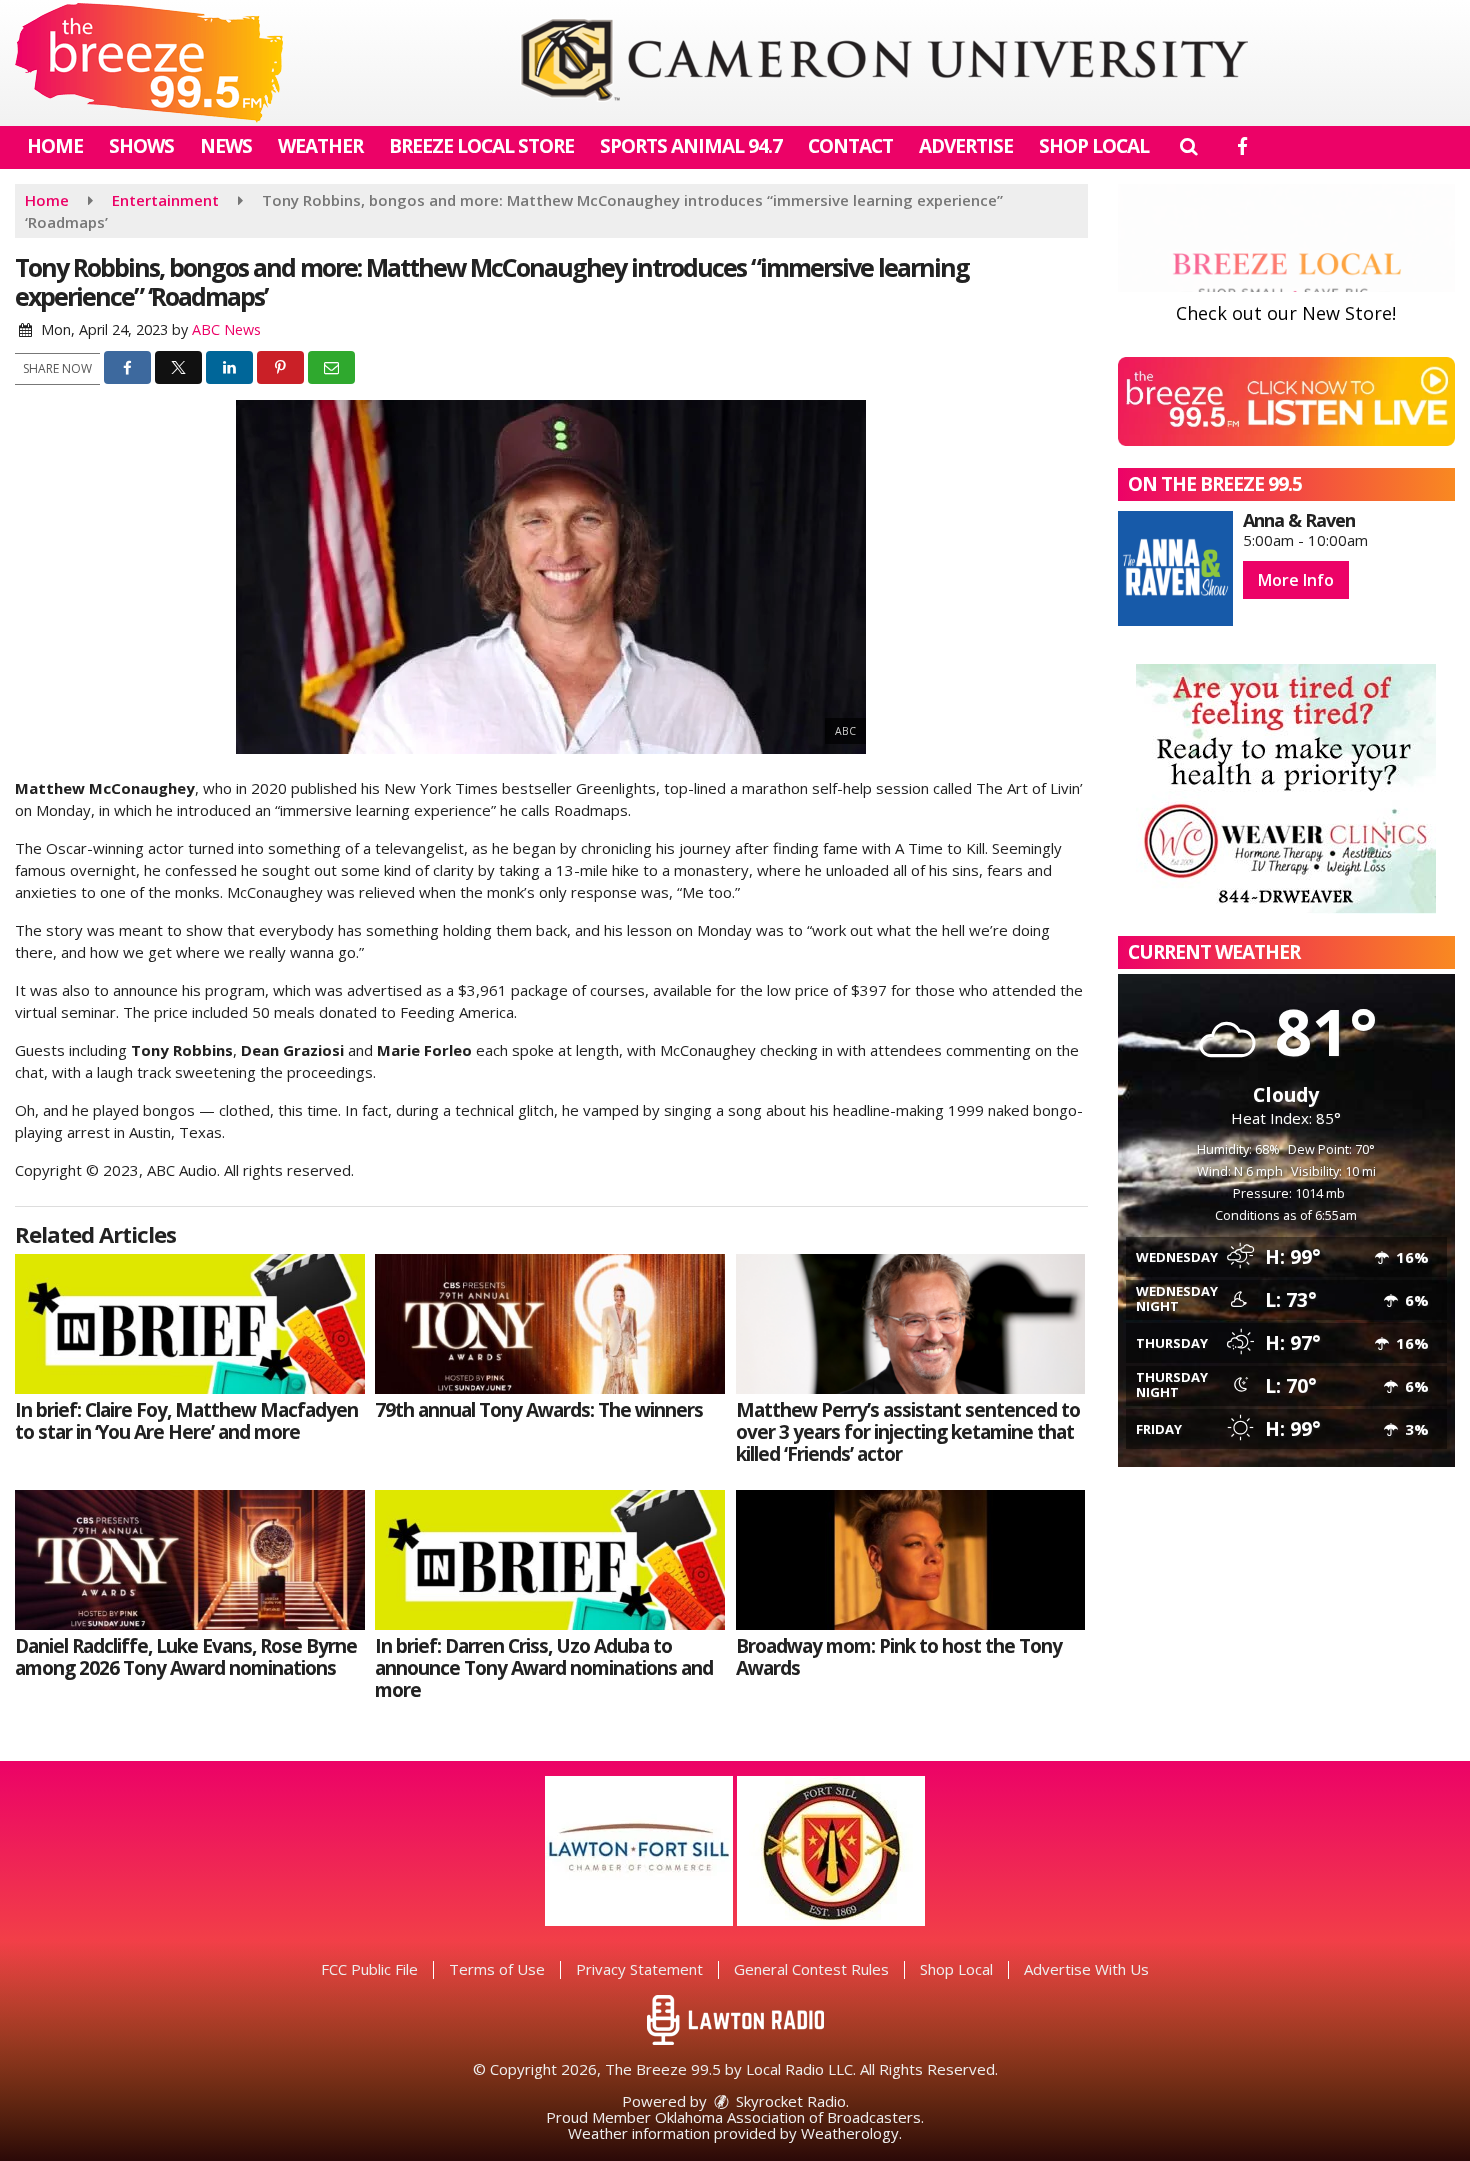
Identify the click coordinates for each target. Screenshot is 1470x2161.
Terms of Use (497, 1969)
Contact (850, 146)
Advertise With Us (1086, 1969)
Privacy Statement (639, 1969)
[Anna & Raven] (1175, 568)
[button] (1188, 146)
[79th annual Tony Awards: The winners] (550, 1324)
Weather (320, 146)
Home (55, 146)
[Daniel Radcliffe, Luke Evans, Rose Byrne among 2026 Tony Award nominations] (190, 1560)
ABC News (226, 329)
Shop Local (1094, 146)
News (226, 146)
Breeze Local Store (481, 146)
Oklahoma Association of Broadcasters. (789, 2117)
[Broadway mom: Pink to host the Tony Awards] (911, 1560)
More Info (1296, 580)
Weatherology (850, 2133)
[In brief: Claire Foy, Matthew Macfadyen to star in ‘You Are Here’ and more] (190, 1324)
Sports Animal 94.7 (691, 146)
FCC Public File (369, 1969)
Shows (141, 146)
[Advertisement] (884, 63)
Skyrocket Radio (789, 2101)
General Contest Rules (811, 1969)
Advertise (966, 146)
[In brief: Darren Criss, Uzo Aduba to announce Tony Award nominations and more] (550, 1560)
